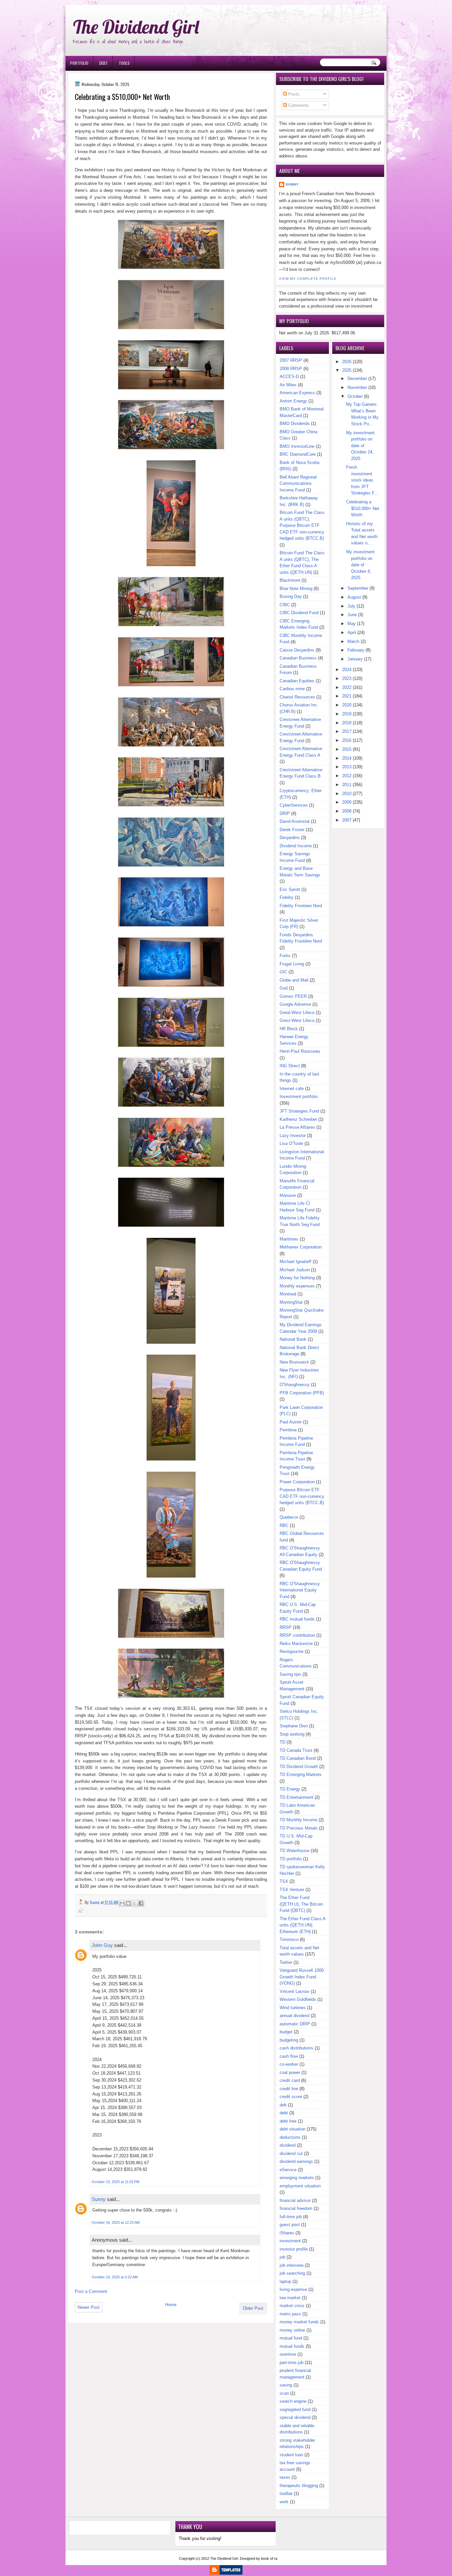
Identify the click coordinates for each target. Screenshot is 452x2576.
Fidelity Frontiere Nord (301, 906)
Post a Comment (91, 2291)
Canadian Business (298, 658)
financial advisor (295, 2200)
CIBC (285, 605)
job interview (292, 2265)
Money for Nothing (297, 1278)
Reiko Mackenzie (296, 1644)
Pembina (288, 1430)
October (355, 396)
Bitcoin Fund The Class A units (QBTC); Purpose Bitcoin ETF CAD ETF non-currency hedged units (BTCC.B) (302, 525)
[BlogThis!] (128, 1903)
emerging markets (297, 2178)
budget (286, 2032)
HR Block (289, 1029)
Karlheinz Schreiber (298, 1119)
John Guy (102, 1945)
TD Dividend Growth (299, 1767)
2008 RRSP (291, 369)
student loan (291, 2455)
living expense (293, 2289)
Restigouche (292, 1651)
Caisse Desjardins (297, 650)
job (282, 2257)
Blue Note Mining (296, 589)
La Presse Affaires (297, 1127)
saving (286, 2385)
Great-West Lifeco (297, 1013)
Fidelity (287, 897)
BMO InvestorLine (297, 446)
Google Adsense (295, 1004)
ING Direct (290, 1066)
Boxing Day (291, 596)
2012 (347, 776)
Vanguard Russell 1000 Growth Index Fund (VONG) (302, 1977)
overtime (288, 2354)
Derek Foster (292, 830)
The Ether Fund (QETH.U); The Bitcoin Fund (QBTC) (301, 1904)
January (355, 659)
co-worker (289, 2064)
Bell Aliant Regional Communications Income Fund (298, 484)
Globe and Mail (294, 980)
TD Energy (290, 1789)
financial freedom (296, 2208)
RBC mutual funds (297, 1619)
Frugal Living (292, 964)
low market (290, 2298)
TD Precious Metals (299, 1828)
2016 (347, 740)
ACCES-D (289, 377)
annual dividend (294, 2016)
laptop (285, 2281)
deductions (290, 2137)
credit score (291, 2097)
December (357, 379)
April (352, 633)
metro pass (290, 2314)
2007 (347, 820)
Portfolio (79, 63)
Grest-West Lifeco (297, 1020)
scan (284, 2393)
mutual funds (292, 2346)
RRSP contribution (297, 1635)
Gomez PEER (293, 996)
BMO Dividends (295, 423)
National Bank (293, 1339)
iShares (287, 2233)
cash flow (289, 2056)
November (357, 387)
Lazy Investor (293, 1136)
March (353, 641)
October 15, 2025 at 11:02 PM (115, 2182)
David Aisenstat (295, 821)
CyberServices (294, 805)
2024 (347, 670)
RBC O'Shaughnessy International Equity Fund (300, 1590)
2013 (347, 767)
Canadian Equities (297, 681)
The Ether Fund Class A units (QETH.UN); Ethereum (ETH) (302, 1925)
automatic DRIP (295, 2024)
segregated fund (295, 2409)
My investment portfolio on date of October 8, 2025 (360, 565)
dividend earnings (296, 2161)
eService (288, 2170)
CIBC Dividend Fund (299, 613)
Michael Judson (295, 1270)
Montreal (288, 1294)
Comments (298, 105)
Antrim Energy (293, 401)
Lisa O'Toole (291, 1143)
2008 (347, 811)
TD (282, 1742)
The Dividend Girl (136, 27)
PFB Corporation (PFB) (302, 1393)
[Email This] (122, 1903)
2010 (347, 794)
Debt (104, 63)
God (284, 988)
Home (171, 2305)
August (354, 597)
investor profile (294, 2249)
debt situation (293, 2129)
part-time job (292, 2363)
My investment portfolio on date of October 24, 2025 (360, 446)
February (356, 650)
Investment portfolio (299, 1097)
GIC (283, 972)
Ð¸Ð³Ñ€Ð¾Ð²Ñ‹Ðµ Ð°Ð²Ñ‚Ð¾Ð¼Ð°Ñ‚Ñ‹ (132, 3)
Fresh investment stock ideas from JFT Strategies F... (362, 480)
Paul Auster (291, 1422)
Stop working (292, 1734)
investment (290, 2241)
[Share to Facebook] (141, 1903)
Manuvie (288, 1195)
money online (292, 2330)
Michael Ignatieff (295, 1262)
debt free (288, 2121)
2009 (347, 802)
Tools (124, 63)
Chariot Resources (297, 697)
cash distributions (296, 2048)
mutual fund (291, 2338)
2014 (347, 758)
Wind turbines (293, 2008)
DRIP (285, 813)
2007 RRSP (291, 360)
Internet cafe (292, 1089)
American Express (297, 393)
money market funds (299, 2322)
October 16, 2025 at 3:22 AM (115, 2277)
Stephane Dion (294, 1726)
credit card (290, 2080)
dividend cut (291, 2154)
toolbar (286, 2493)
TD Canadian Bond (298, 1758)
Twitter (286, 1962)
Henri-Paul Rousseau (300, 1051)
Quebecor (289, 1517)
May (352, 624)
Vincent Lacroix (294, 1991)
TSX (284, 1881)
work (284, 2502)
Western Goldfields (298, 1999)
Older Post (253, 2308)
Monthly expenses (297, 1286)
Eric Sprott (290, 889)
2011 (347, 785)
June (352, 615)
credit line (289, 2089)
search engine (293, 2401)
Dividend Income (296, 846)
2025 (347, 370)
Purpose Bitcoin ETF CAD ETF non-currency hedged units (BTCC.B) (302, 1496)
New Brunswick (294, 1362)
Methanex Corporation (301, 1247)
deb (283, 2105)
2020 (347, 705)
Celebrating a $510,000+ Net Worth (363, 508)
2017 (347, 731)
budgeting (289, 2040)
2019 (347, 714)
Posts (293, 94)
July (351, 606)
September (358, 588)
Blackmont (290, 580)
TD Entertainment (296, 1797)
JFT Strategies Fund (299, 1111)
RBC (284, 1525)
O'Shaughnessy (295, 1385)
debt (284, 2113)
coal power (290, 2072)
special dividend (295, 2417)
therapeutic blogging (299, 2486)
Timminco (289, 1940)
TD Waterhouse (294, 1851)
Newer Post (89, 2307)
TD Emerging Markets (301, 1774)
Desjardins (290, 838)
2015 (347, 749)
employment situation (300, 2186)
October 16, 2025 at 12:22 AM (116, 2222)
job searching (292, 2273)
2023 (347, 678)
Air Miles (288, 385)
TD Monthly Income (298, 1820)
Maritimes (289, 1239)
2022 (347, 687)
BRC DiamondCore (298, 454)
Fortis (285, 956)
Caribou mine (292, 689)
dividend (288, 2145)
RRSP (286, 1627)
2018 (347, 723)
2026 (347, 362)
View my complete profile (308, 279)
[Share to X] (135, 1903)
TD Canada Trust (296, 1750)
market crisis (292, 2306)
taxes (285, 2477)
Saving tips (290, 1674)
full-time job (291, 2217)
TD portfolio (291, 1859)
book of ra (269, 2558)
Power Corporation (297, 1482)
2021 (347, 696)
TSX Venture (292, 1890)
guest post (290, 2225)
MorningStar (291, 1302)
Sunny (99, 2199)
